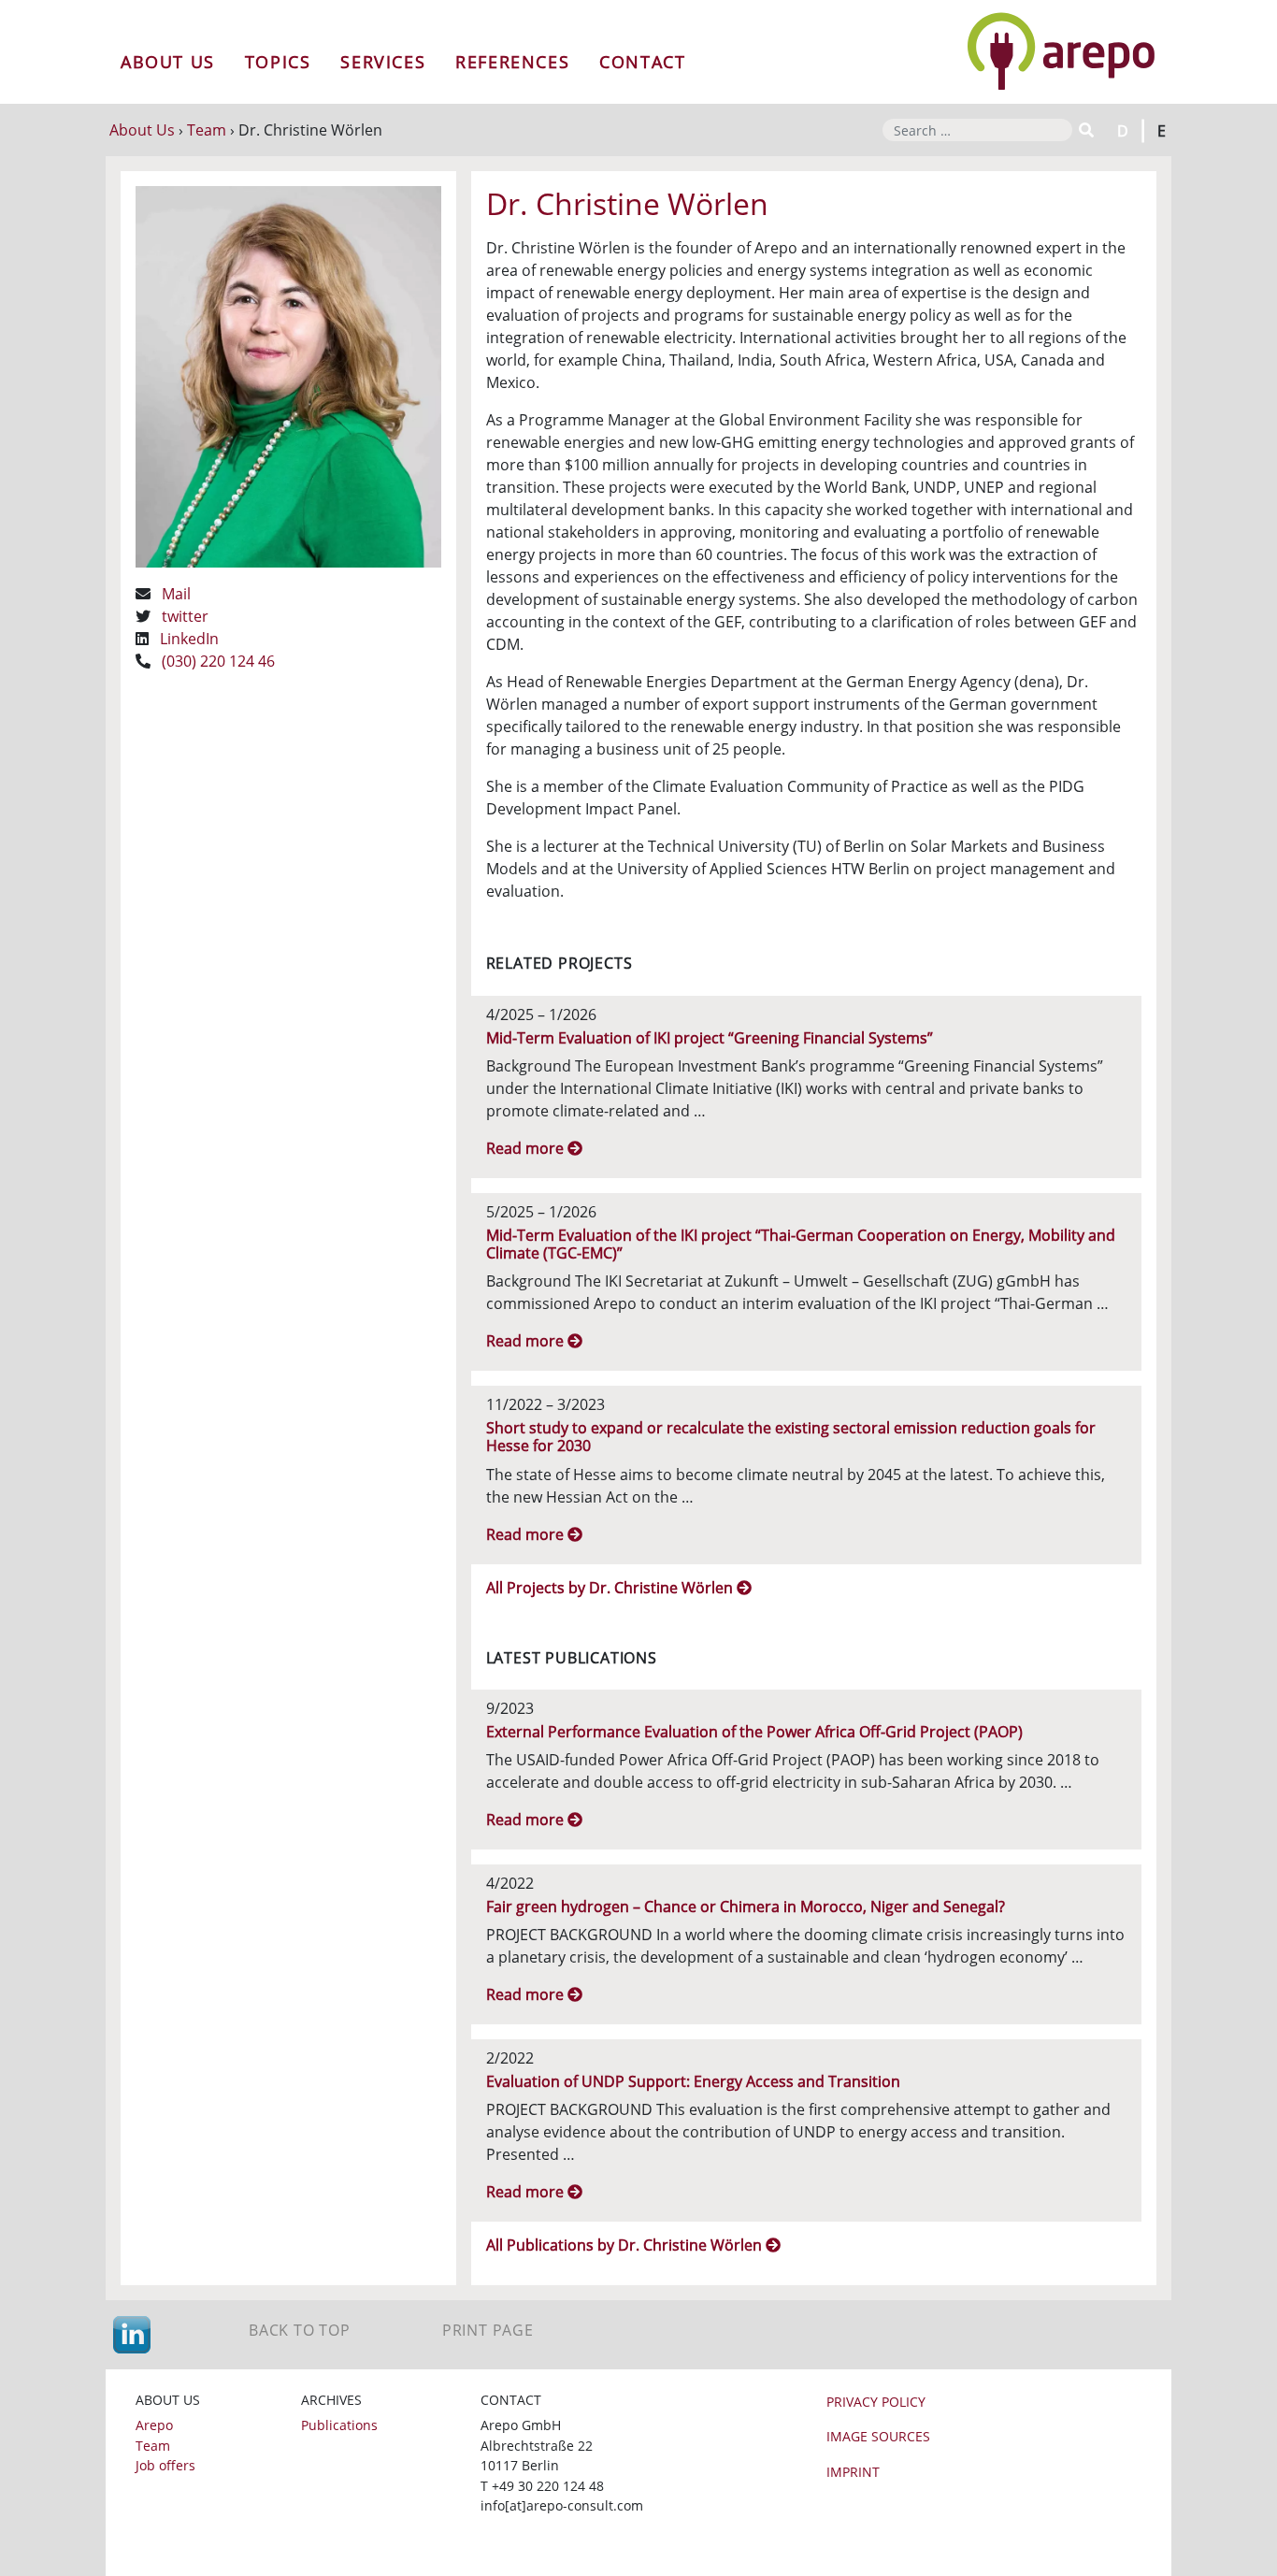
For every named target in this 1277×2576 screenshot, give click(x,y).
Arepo (154, 2425)
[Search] (1085, 130)
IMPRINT (853, 2472)
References (512, 62)
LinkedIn (189, 639)
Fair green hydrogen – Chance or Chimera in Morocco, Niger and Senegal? (746, 1907)
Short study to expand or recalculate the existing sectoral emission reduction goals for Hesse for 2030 (791, 1437)
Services (383, 62)
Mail (176, 594)
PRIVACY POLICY (876, 2402)
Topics (278, 62)
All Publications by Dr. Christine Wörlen (626, 2245)
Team (207, 130)
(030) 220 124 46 (218, 661)
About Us (168, 62)
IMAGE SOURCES (878, 2436)
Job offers (165, 2465)
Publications (339, 2425)
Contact (642, 62)
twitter (185, 616)
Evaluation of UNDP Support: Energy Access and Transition (693, 2081)
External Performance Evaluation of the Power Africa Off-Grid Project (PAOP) (754, 1732)
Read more (527, 1148)
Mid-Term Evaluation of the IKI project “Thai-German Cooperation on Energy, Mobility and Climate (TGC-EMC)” (801, 1244)
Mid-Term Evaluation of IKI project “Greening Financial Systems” (710, 1038)
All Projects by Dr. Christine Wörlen (611, 1588)
